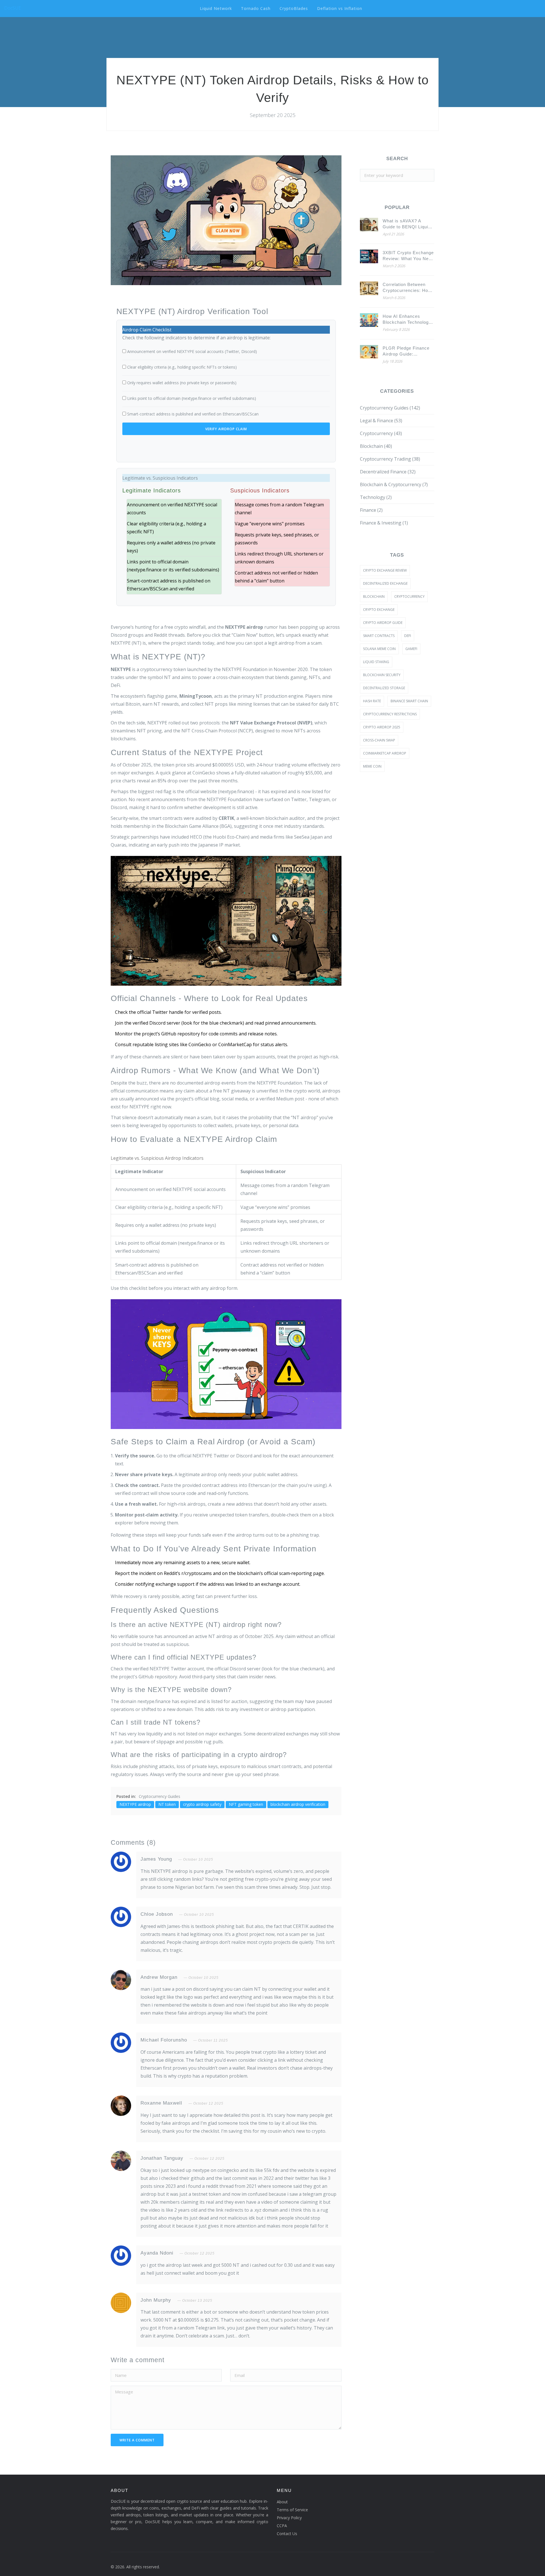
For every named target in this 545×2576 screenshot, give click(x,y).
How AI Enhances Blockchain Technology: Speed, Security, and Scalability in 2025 (408, 319)
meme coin (372, 766)
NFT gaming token (246, 1804)
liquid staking (376, 662)
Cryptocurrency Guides (160, 1796)
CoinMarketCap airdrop (385, 753)
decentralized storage (384, 688)
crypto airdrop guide (383, 623)
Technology (376, 497)
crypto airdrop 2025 (382, 727)
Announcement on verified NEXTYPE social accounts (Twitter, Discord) (192, 351)
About (282, 2502)
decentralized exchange (385, 583)
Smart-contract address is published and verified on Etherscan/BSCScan (193, 414)
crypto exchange (379, 610)
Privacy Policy (289, 2518)
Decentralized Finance (388, 472)
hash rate (372, 701)
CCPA (282, 2526)
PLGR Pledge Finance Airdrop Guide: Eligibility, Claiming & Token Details (406, 351)
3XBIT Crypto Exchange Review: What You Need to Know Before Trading (408, 256)
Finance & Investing (384, 523)
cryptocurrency (409, 597)
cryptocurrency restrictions (390, 714)
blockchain (374, 597)
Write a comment (137, 2440)
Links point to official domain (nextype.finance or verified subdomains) (192, 398)
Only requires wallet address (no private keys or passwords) (182, 383)
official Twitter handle (160, 1012)
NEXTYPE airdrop (135, 1804)
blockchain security (382, 675)
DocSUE (13, 8)
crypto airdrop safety (202, 1804)
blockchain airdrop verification (298, 1804)
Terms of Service (292, 2510)
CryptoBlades (294, 8)
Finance (371, 510)
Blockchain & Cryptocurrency (394, 484)
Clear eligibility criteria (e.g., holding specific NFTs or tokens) (182, 367)
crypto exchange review (385, 570)
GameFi (411, 649)
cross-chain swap (379, 740)
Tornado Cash (256, 8)
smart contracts (379, 636)
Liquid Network (216, 8)
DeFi (408, 636)
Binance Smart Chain (409, 701)
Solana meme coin (379, 649)
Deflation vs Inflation (340, 8)
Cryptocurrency (381, 433)
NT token (167, 1804)
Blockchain (376, 446)
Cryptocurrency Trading (390, 459)
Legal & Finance (381, 421)
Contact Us (287, 2534)
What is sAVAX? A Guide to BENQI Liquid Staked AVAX (407, 224)
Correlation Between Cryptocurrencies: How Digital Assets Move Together (407, 288)
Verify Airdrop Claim (226, 429)
